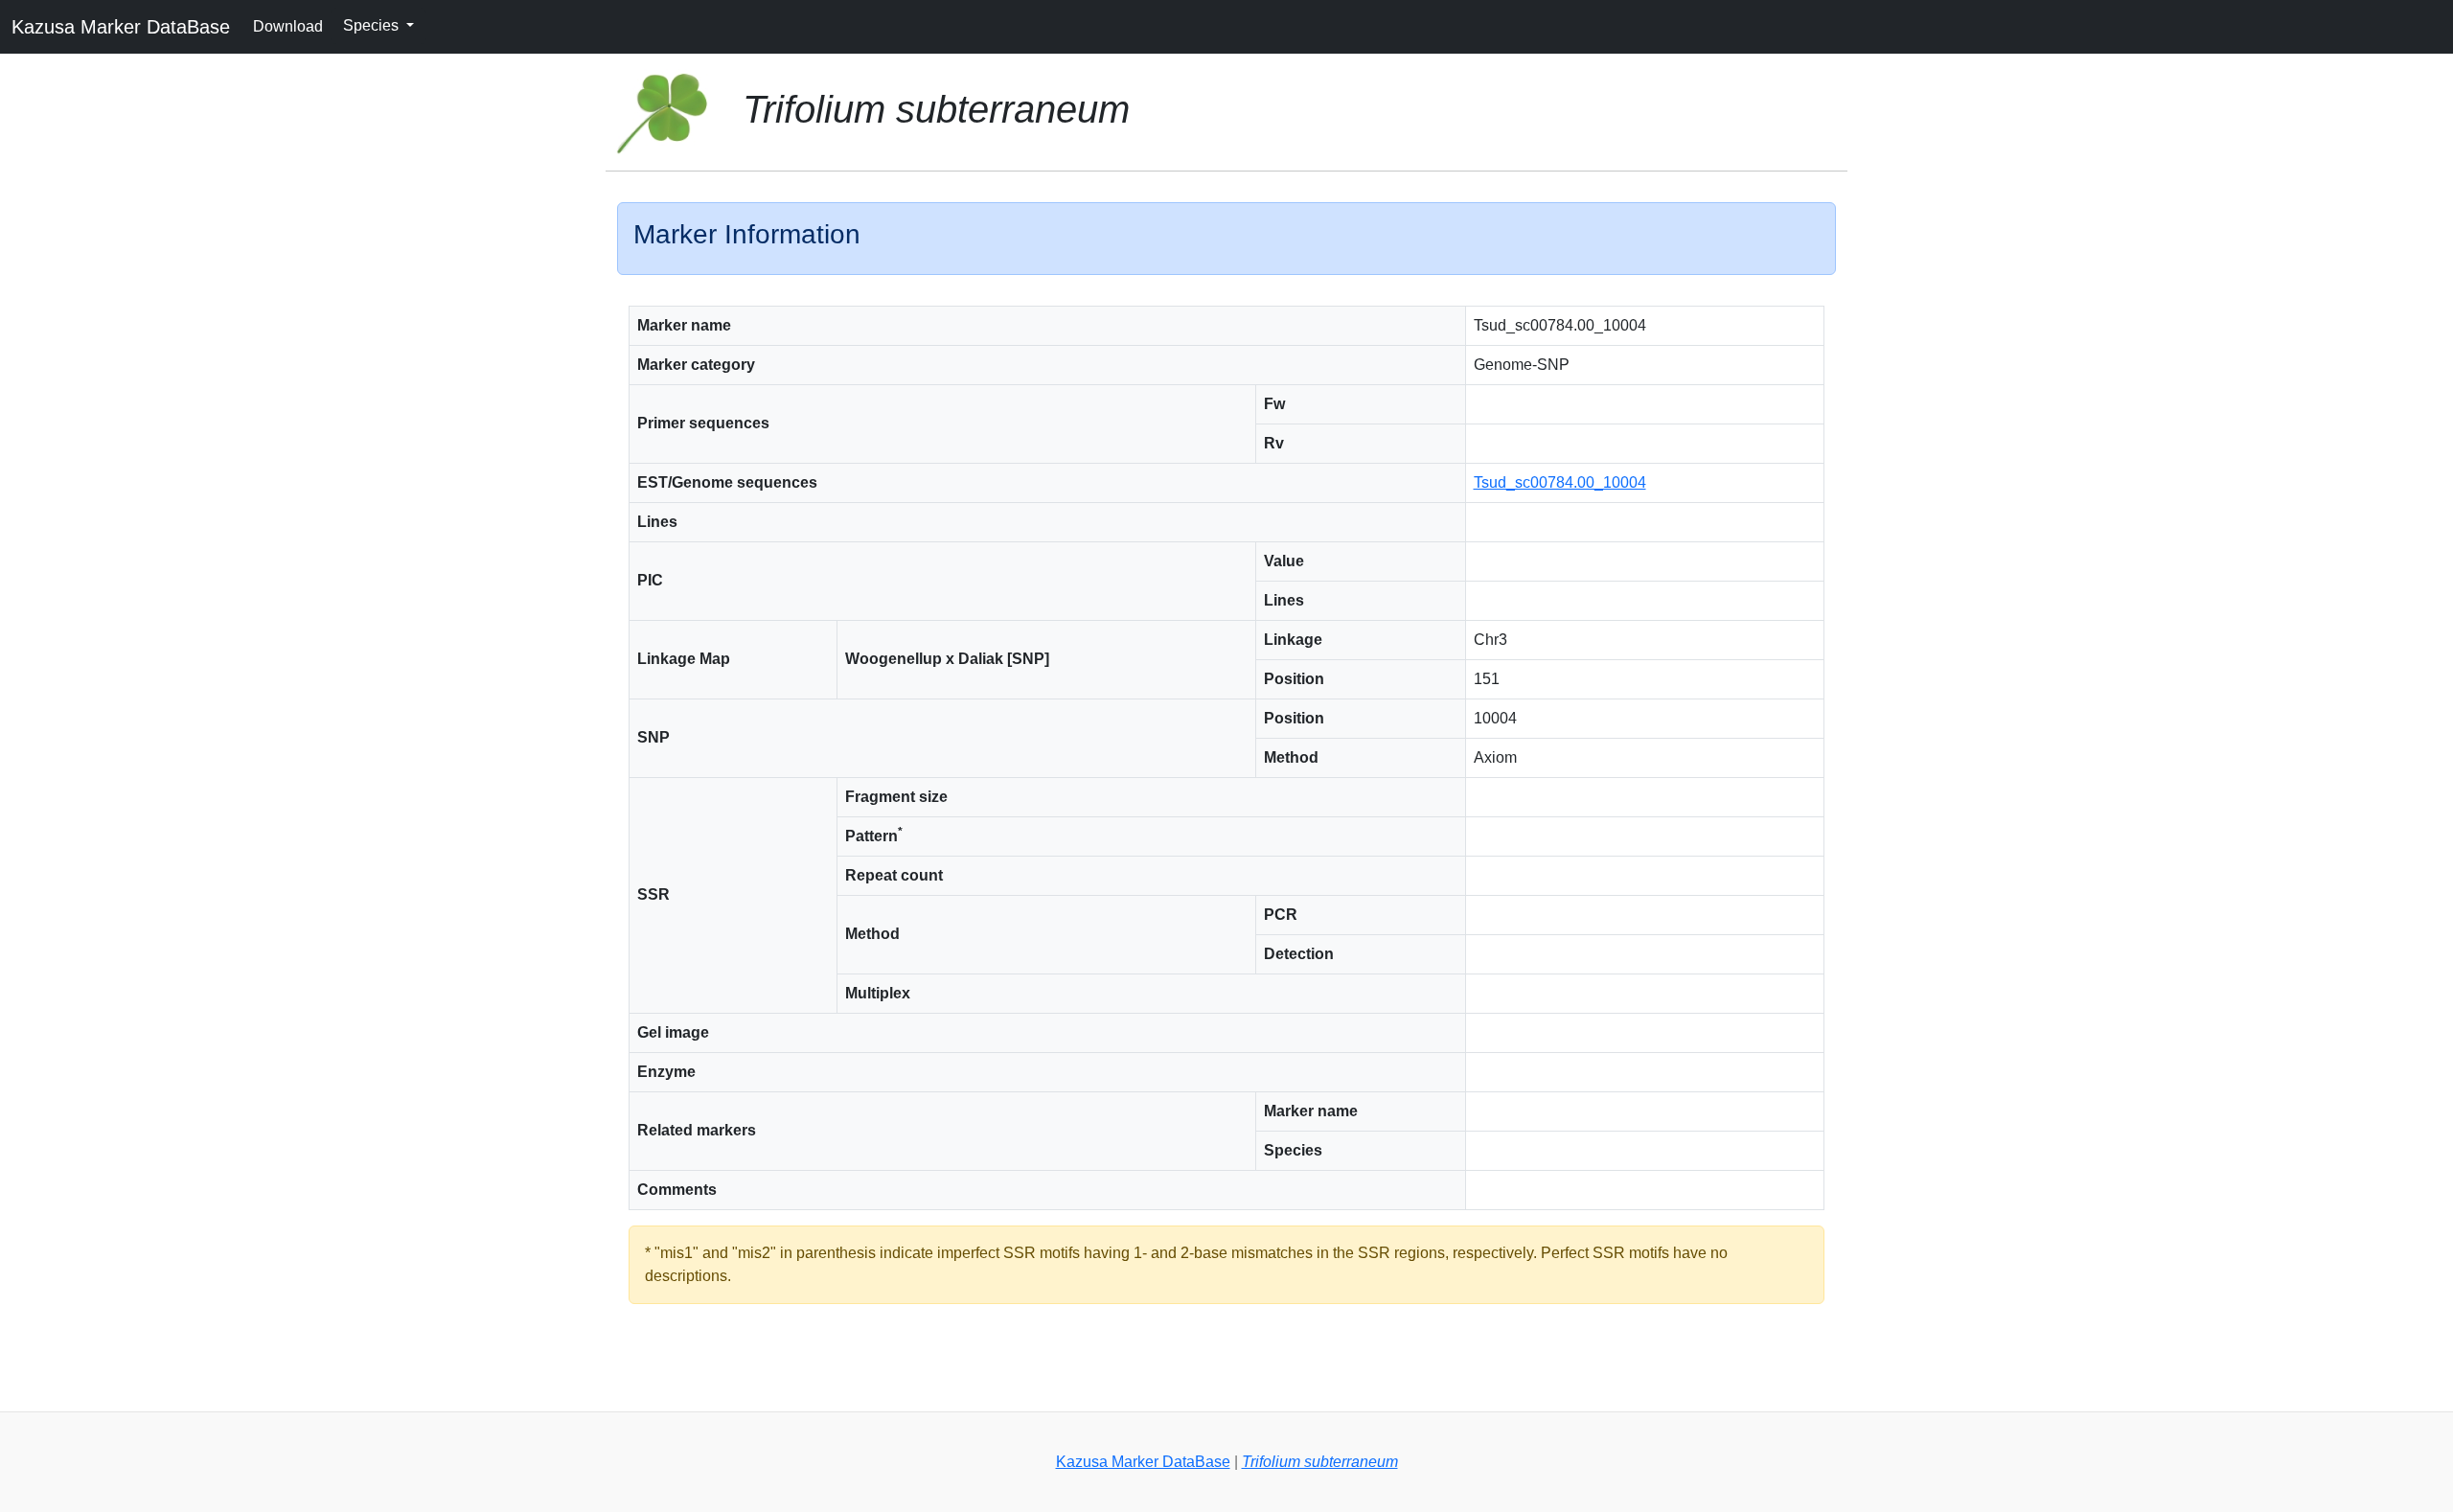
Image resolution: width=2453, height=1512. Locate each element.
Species (373, 25)
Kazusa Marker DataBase (121, 27)
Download (288, 26)
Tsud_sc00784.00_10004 (1560, 482)
